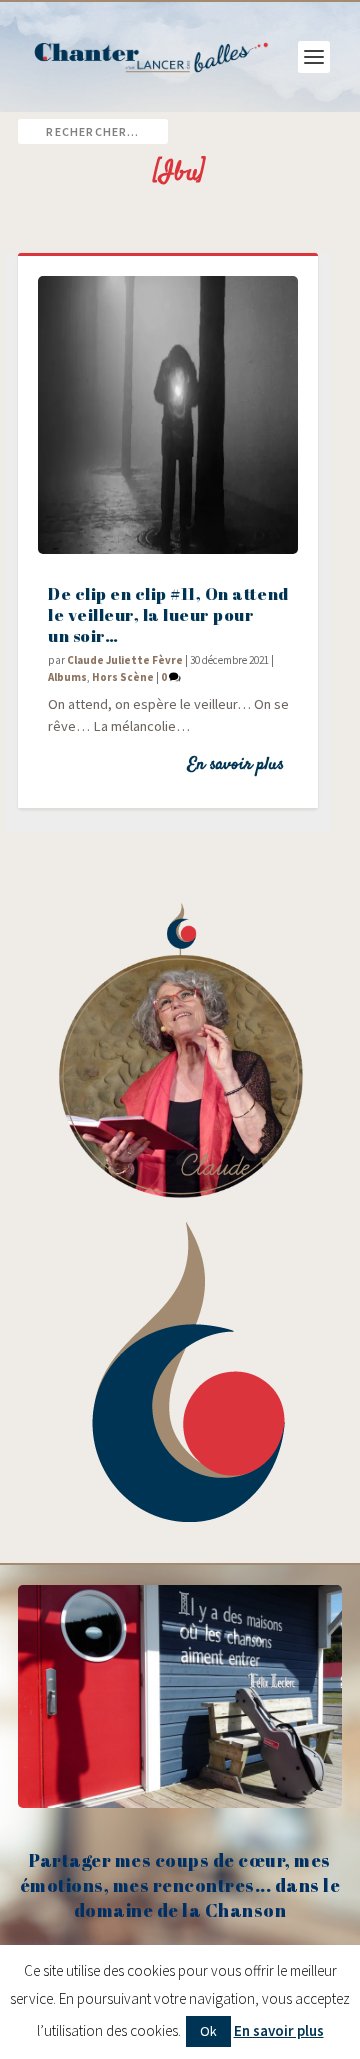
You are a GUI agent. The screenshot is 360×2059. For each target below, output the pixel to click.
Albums (67, 677)
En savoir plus (235, 765)
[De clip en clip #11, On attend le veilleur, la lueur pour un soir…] (168, 415)
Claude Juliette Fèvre (125, 660)
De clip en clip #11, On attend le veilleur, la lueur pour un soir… (168, 614)
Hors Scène (123, 677)
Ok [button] (208, 2031)
